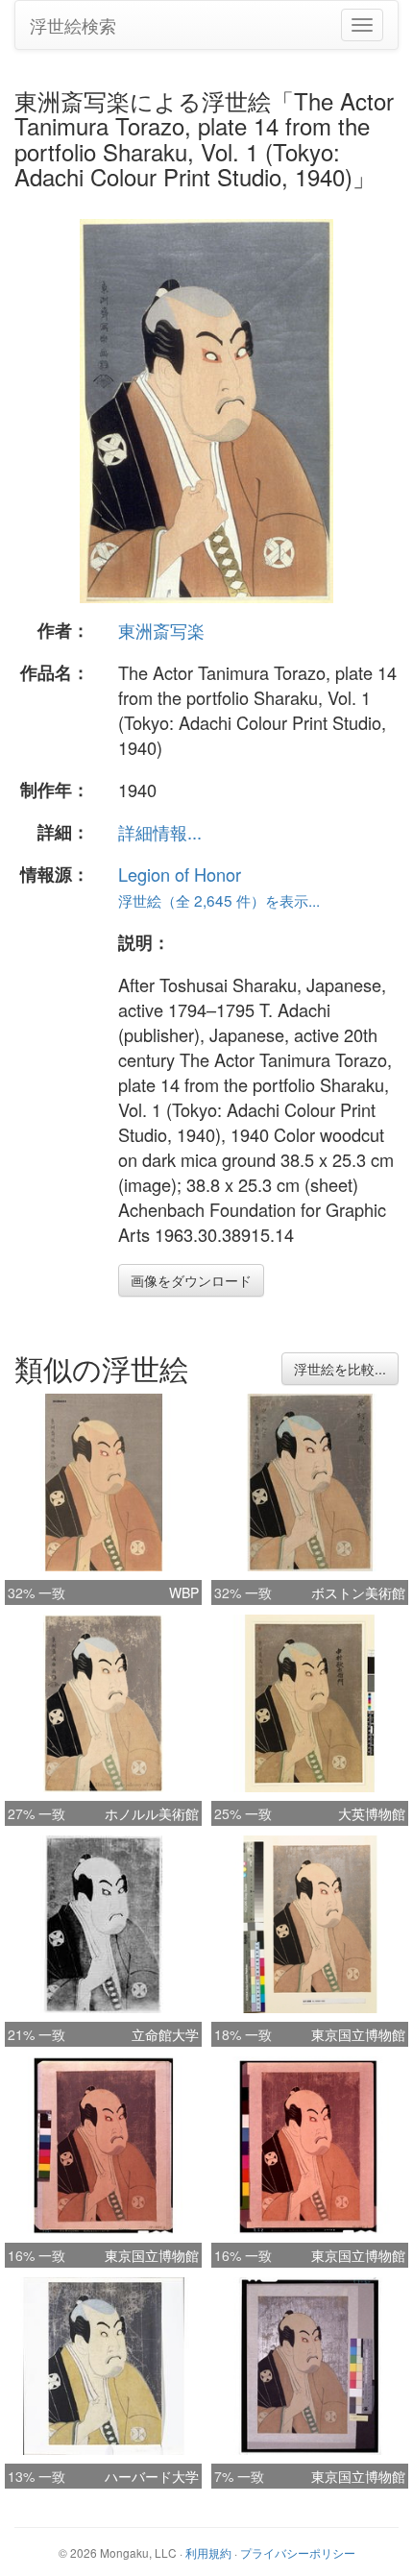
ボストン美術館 (358, 1592)
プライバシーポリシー (298, 2552)
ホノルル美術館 (152, 1813)
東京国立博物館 (358, 2034)
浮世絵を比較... (340, 1369)
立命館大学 (165, 2034)
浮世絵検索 (73, 25)
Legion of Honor (180, 874)
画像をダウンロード (191, 1280)
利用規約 (208, 2552)
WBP (184, 1592)
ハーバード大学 (152, 2476)
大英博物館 (372, 1813)
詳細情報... (160, 832)
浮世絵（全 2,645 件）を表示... (219, 900)
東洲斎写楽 (161, 630)
